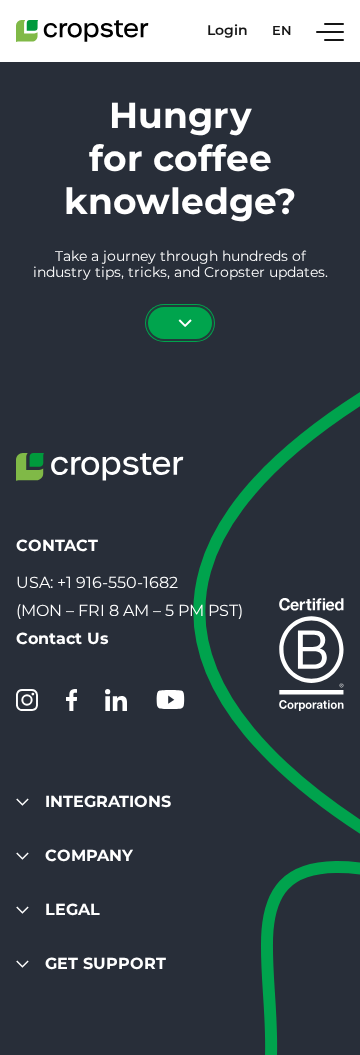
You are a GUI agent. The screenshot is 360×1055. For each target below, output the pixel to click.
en (282, 30)
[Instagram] (27, 700)
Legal (72, 909)
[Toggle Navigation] (330, 31)
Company (89, 855)
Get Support (105, 963)
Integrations (108, 801)
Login (227, 30)
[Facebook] (71, 700)
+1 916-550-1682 (117, 582)
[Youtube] (170, 700)
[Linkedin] (116, 700)
